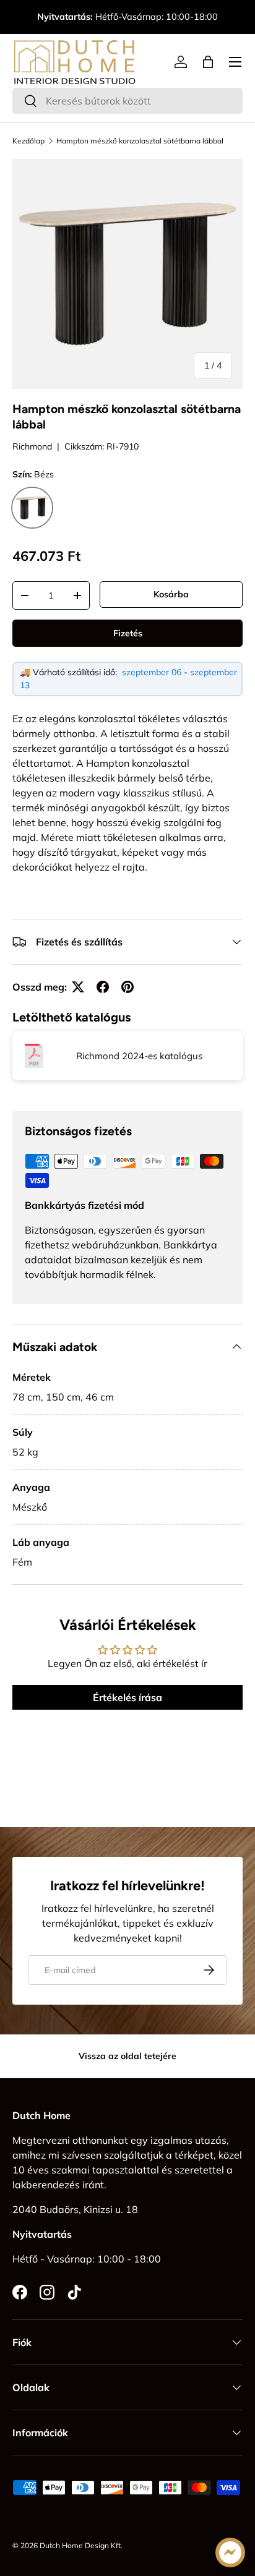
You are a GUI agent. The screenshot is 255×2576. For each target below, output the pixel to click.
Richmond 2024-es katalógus (139, 1056)
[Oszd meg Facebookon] (103, 987)
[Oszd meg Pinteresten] (127, 987)
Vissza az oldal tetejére (127, 2056)
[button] (208, 62)
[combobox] (127, 101)
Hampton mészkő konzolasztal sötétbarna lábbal (140, 141)
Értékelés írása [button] (127, 1697)
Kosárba (171, 594)
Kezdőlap (28, 141)
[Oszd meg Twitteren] (78, 987)
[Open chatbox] (230, 2553)
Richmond (32, 446)
